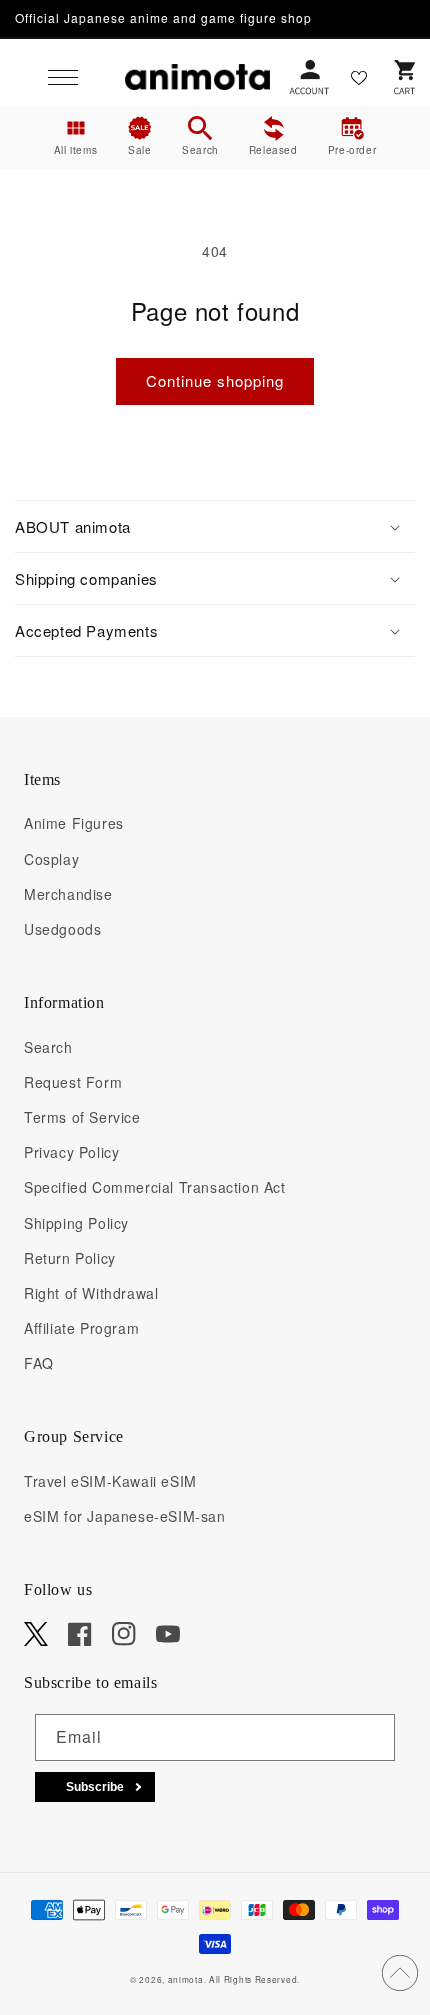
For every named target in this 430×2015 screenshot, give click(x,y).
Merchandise (68, 894)
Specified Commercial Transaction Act (155, 1187)
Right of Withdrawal (91, 1293)
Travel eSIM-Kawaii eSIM (110, 1481)
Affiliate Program (81, 1328)
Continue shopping (215, 380)
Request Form (73, 1082)
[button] (63, 77)
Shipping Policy (76, 1223)
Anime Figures (74, 823)
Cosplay (51, 859)
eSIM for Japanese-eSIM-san (125, 1516)
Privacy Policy (71, 1152)
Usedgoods (62, 929)
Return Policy (70, 1258)
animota (186, 1979)
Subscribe (95, 1787)
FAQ (39, 1363)
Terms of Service (82, 1117)
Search (48, 1047)
